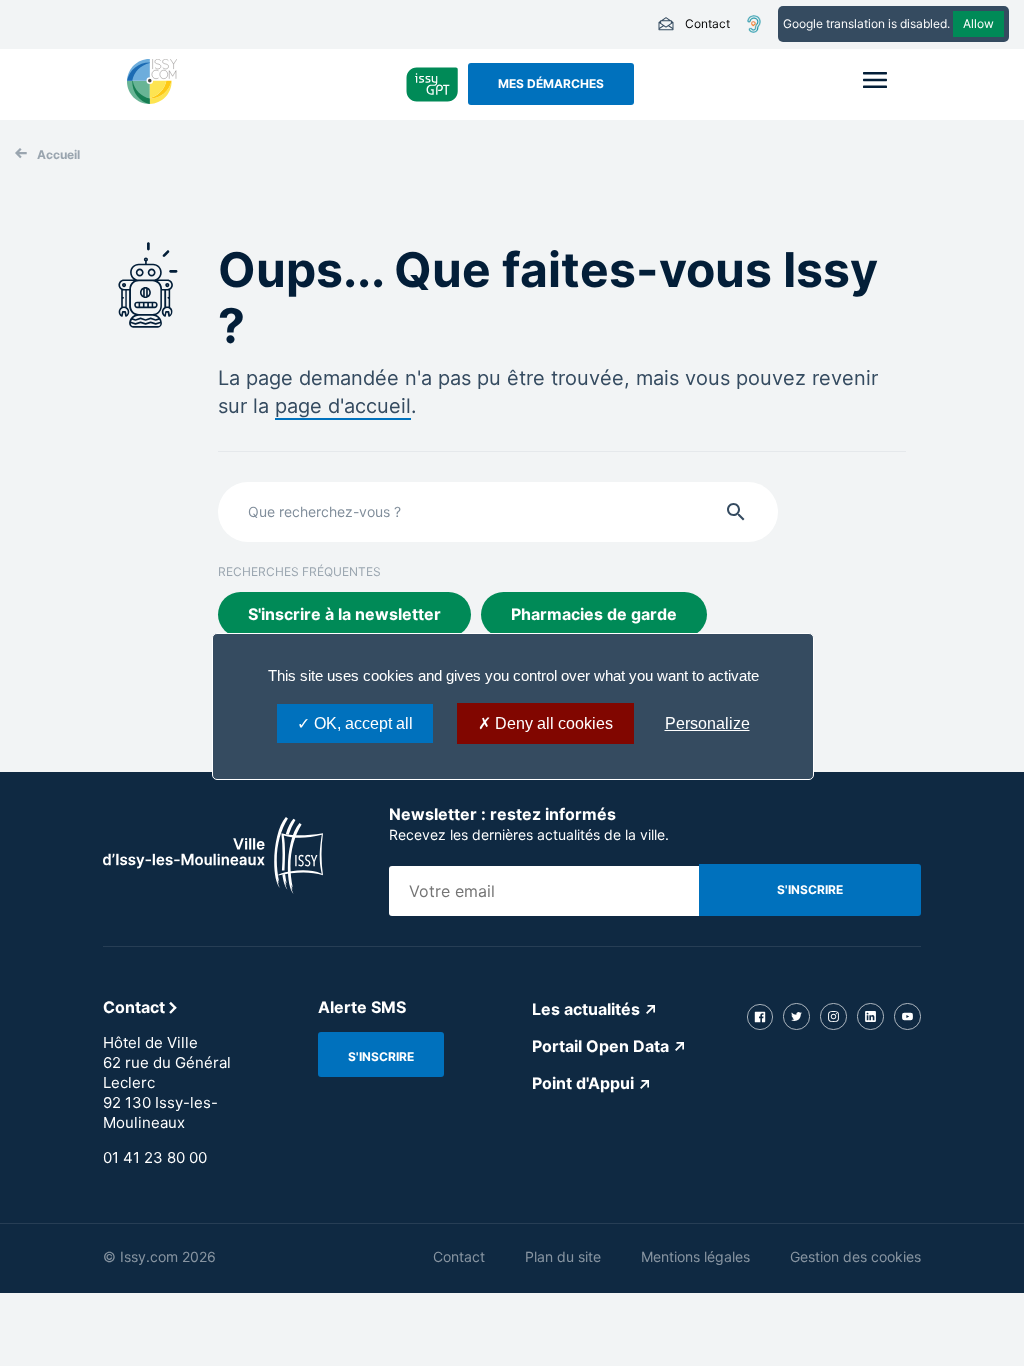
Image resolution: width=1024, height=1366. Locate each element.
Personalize (707, 723)
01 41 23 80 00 (155, 1157)
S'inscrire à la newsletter (344, 614)
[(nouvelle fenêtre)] (152, 98)
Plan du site (563, 1256)
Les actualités (586, 1009)
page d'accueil (343, 406)
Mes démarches (551, 83)
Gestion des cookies (855, 1256)
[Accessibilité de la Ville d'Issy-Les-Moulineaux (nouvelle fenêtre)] (754, 24)
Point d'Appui (583, 1083)
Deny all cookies (552, 723)
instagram (833, 1017)
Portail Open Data (600, 1046)
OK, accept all (361, 723)
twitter (796, 1017)
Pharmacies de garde (594, 614)
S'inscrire (381, 1056)
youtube (907, 1017)
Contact (693, 24)
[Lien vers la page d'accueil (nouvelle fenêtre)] (213, 888)
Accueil (58, 154)
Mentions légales (695, 1256)
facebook (760, 1017)
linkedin (870, 1017)
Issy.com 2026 (168, 1256)
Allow (978, 23)
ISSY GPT (432, 83)
